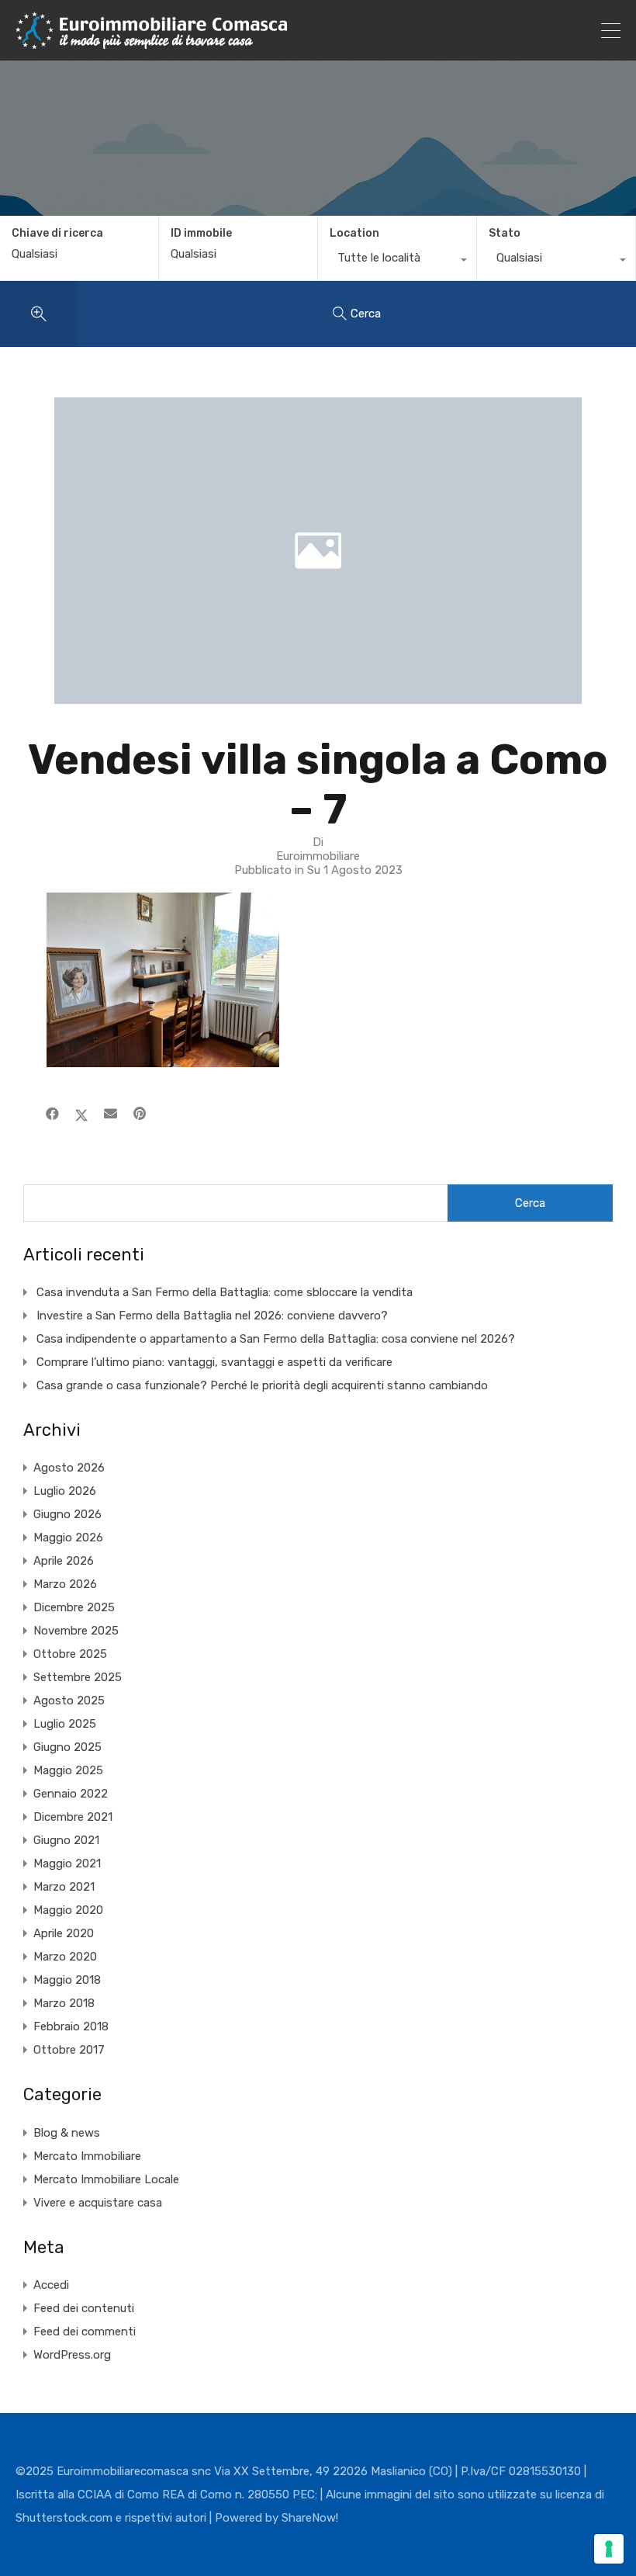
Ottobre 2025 (70, 1654)
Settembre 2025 (78, 1677)
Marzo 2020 (65, 1957)
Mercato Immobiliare (87, 2156)
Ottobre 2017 (69, 2050)
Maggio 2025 (68, 1770)
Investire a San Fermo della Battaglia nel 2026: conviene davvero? (212, 1316)
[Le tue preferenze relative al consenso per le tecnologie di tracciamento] (609, 2549)
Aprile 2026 (64, 1561)
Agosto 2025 (69, 1701)
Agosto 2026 (69, 1468)
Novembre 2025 (76, 1631)
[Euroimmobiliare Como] (151, 42)
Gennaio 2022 (71, 1794)
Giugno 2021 (66, 1840)
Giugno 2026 (67, 1514)
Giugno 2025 (67, 1747)
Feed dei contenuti (84, 2308)
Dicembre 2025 (74, 1607)
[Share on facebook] (52, 1114)
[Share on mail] (111, 1114)
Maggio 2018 (67, 1980)
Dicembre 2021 (73, 1817)
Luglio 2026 (65, 1491)
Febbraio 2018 (71, 2026)
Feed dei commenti (85, 2332)
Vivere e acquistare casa (98, 2203)
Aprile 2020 (64, 1933)
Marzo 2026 (65, 1584)
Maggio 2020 (68, 1910)
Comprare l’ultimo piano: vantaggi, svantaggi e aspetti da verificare (214, 1362)
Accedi (51, 2285)
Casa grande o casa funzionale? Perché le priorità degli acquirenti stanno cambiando (262, 1385)
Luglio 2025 (65, 1724)
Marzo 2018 (64, 2003)
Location (354, 233)
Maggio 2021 (67, 1864)
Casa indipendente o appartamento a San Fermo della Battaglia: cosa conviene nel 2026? (276, 1339)
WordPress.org (72, 2355)
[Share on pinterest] (140, 1114)
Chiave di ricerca (57, 234)
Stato (505, 233)
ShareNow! (310, 2518)
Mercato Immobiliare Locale (106, 2179)
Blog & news (67, 2133)
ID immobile (201, 234)
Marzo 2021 (64, 1887)
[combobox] (397, 262)
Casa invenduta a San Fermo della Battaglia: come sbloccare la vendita (225, 1292)
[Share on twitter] (81, 1114)
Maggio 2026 (68, 1538)
